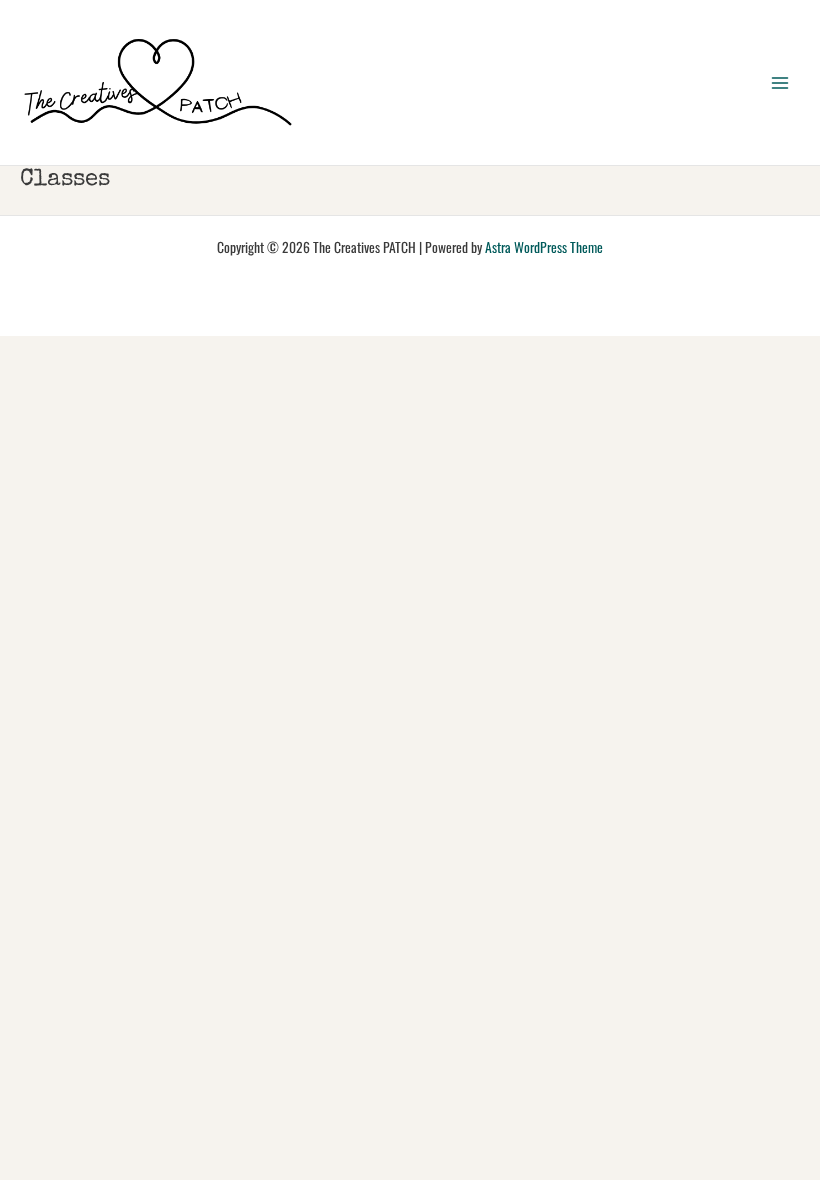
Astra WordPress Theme (544, 247)
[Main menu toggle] (780, 82)
